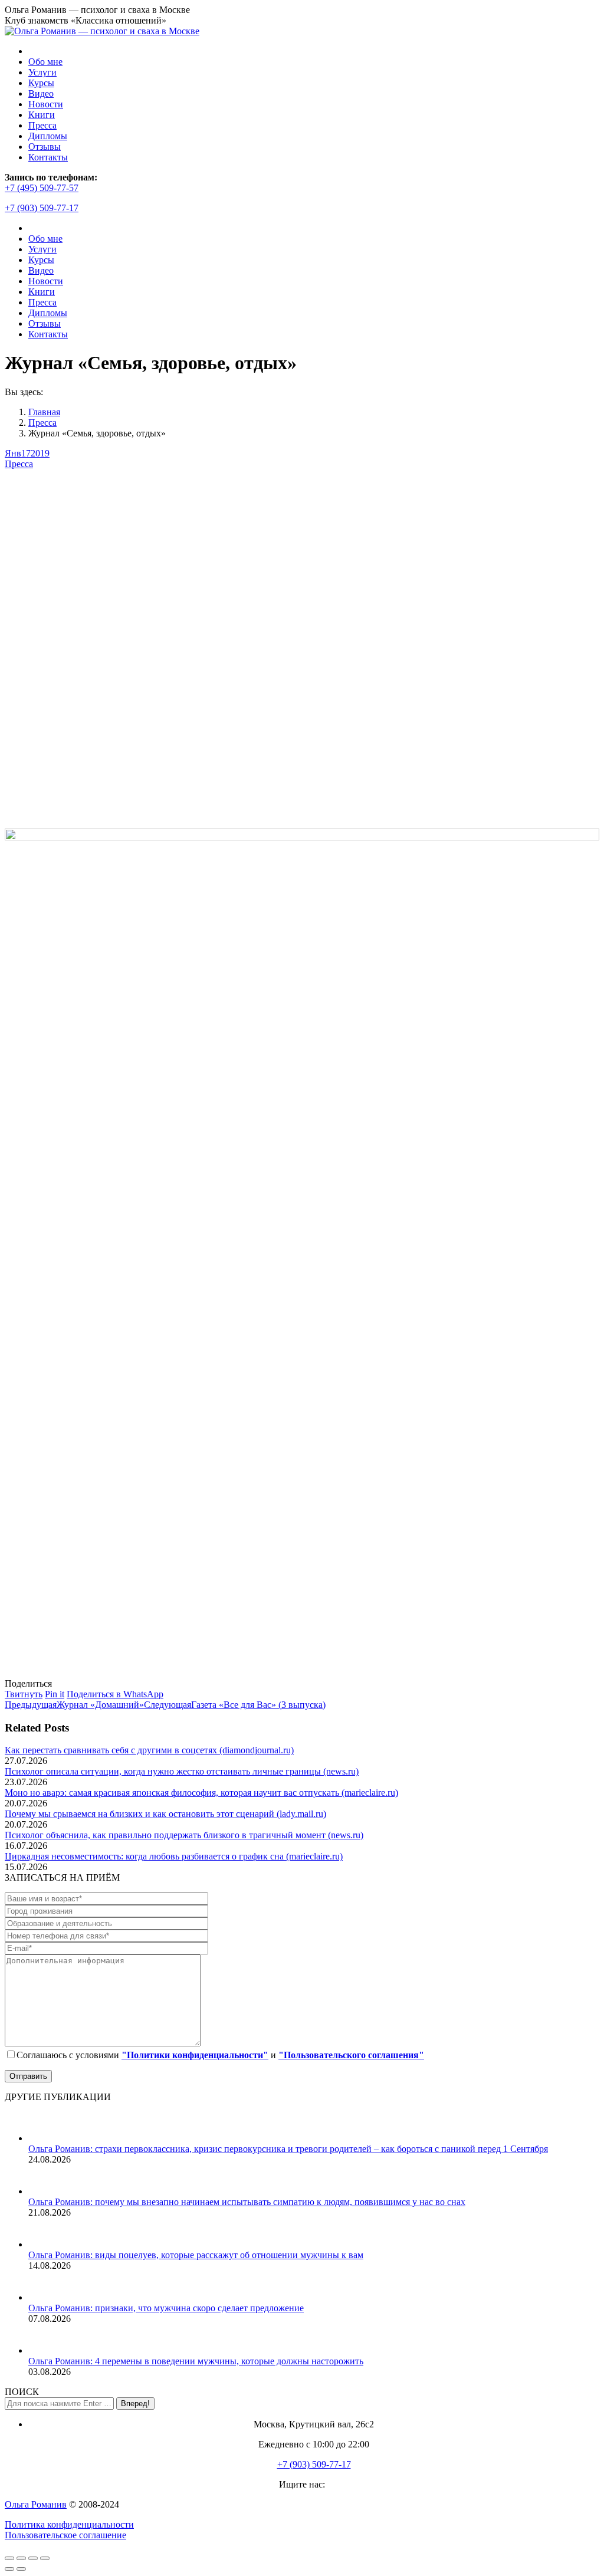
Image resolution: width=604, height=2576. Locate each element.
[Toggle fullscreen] (33, 2558)
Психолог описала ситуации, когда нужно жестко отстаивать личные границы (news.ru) (182, 1771)
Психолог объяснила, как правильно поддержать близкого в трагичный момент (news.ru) (184, 1835)
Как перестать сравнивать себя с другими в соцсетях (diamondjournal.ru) (149, 1750)
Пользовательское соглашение (65, 2535)
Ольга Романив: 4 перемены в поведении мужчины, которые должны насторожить (196, 2361)
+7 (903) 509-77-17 (42, 208)
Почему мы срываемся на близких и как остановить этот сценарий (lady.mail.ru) (165, 1814)
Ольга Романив (36, 2504)
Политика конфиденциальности (69, 2524)
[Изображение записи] (43, 2138)
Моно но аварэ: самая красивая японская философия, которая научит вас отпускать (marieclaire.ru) (201, 1793)
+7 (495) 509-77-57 (42, 188)
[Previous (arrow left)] (9, 2569)
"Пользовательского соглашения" (351, 2055)
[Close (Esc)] (9, 2558)
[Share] (21, 2558)
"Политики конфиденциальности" (195, 2055)
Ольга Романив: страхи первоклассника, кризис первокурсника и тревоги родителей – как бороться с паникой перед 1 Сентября (288, 2149)
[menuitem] (45, 62)
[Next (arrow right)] (21, 2569)
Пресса (19, 464)
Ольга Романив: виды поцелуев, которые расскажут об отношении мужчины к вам (196, 2255)
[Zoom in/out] (45, 2558)
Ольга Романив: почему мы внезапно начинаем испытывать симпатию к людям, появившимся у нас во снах (247, 2202)
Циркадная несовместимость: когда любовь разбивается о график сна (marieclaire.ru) (174, 1856)
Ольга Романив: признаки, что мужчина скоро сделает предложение (166, 2308)
